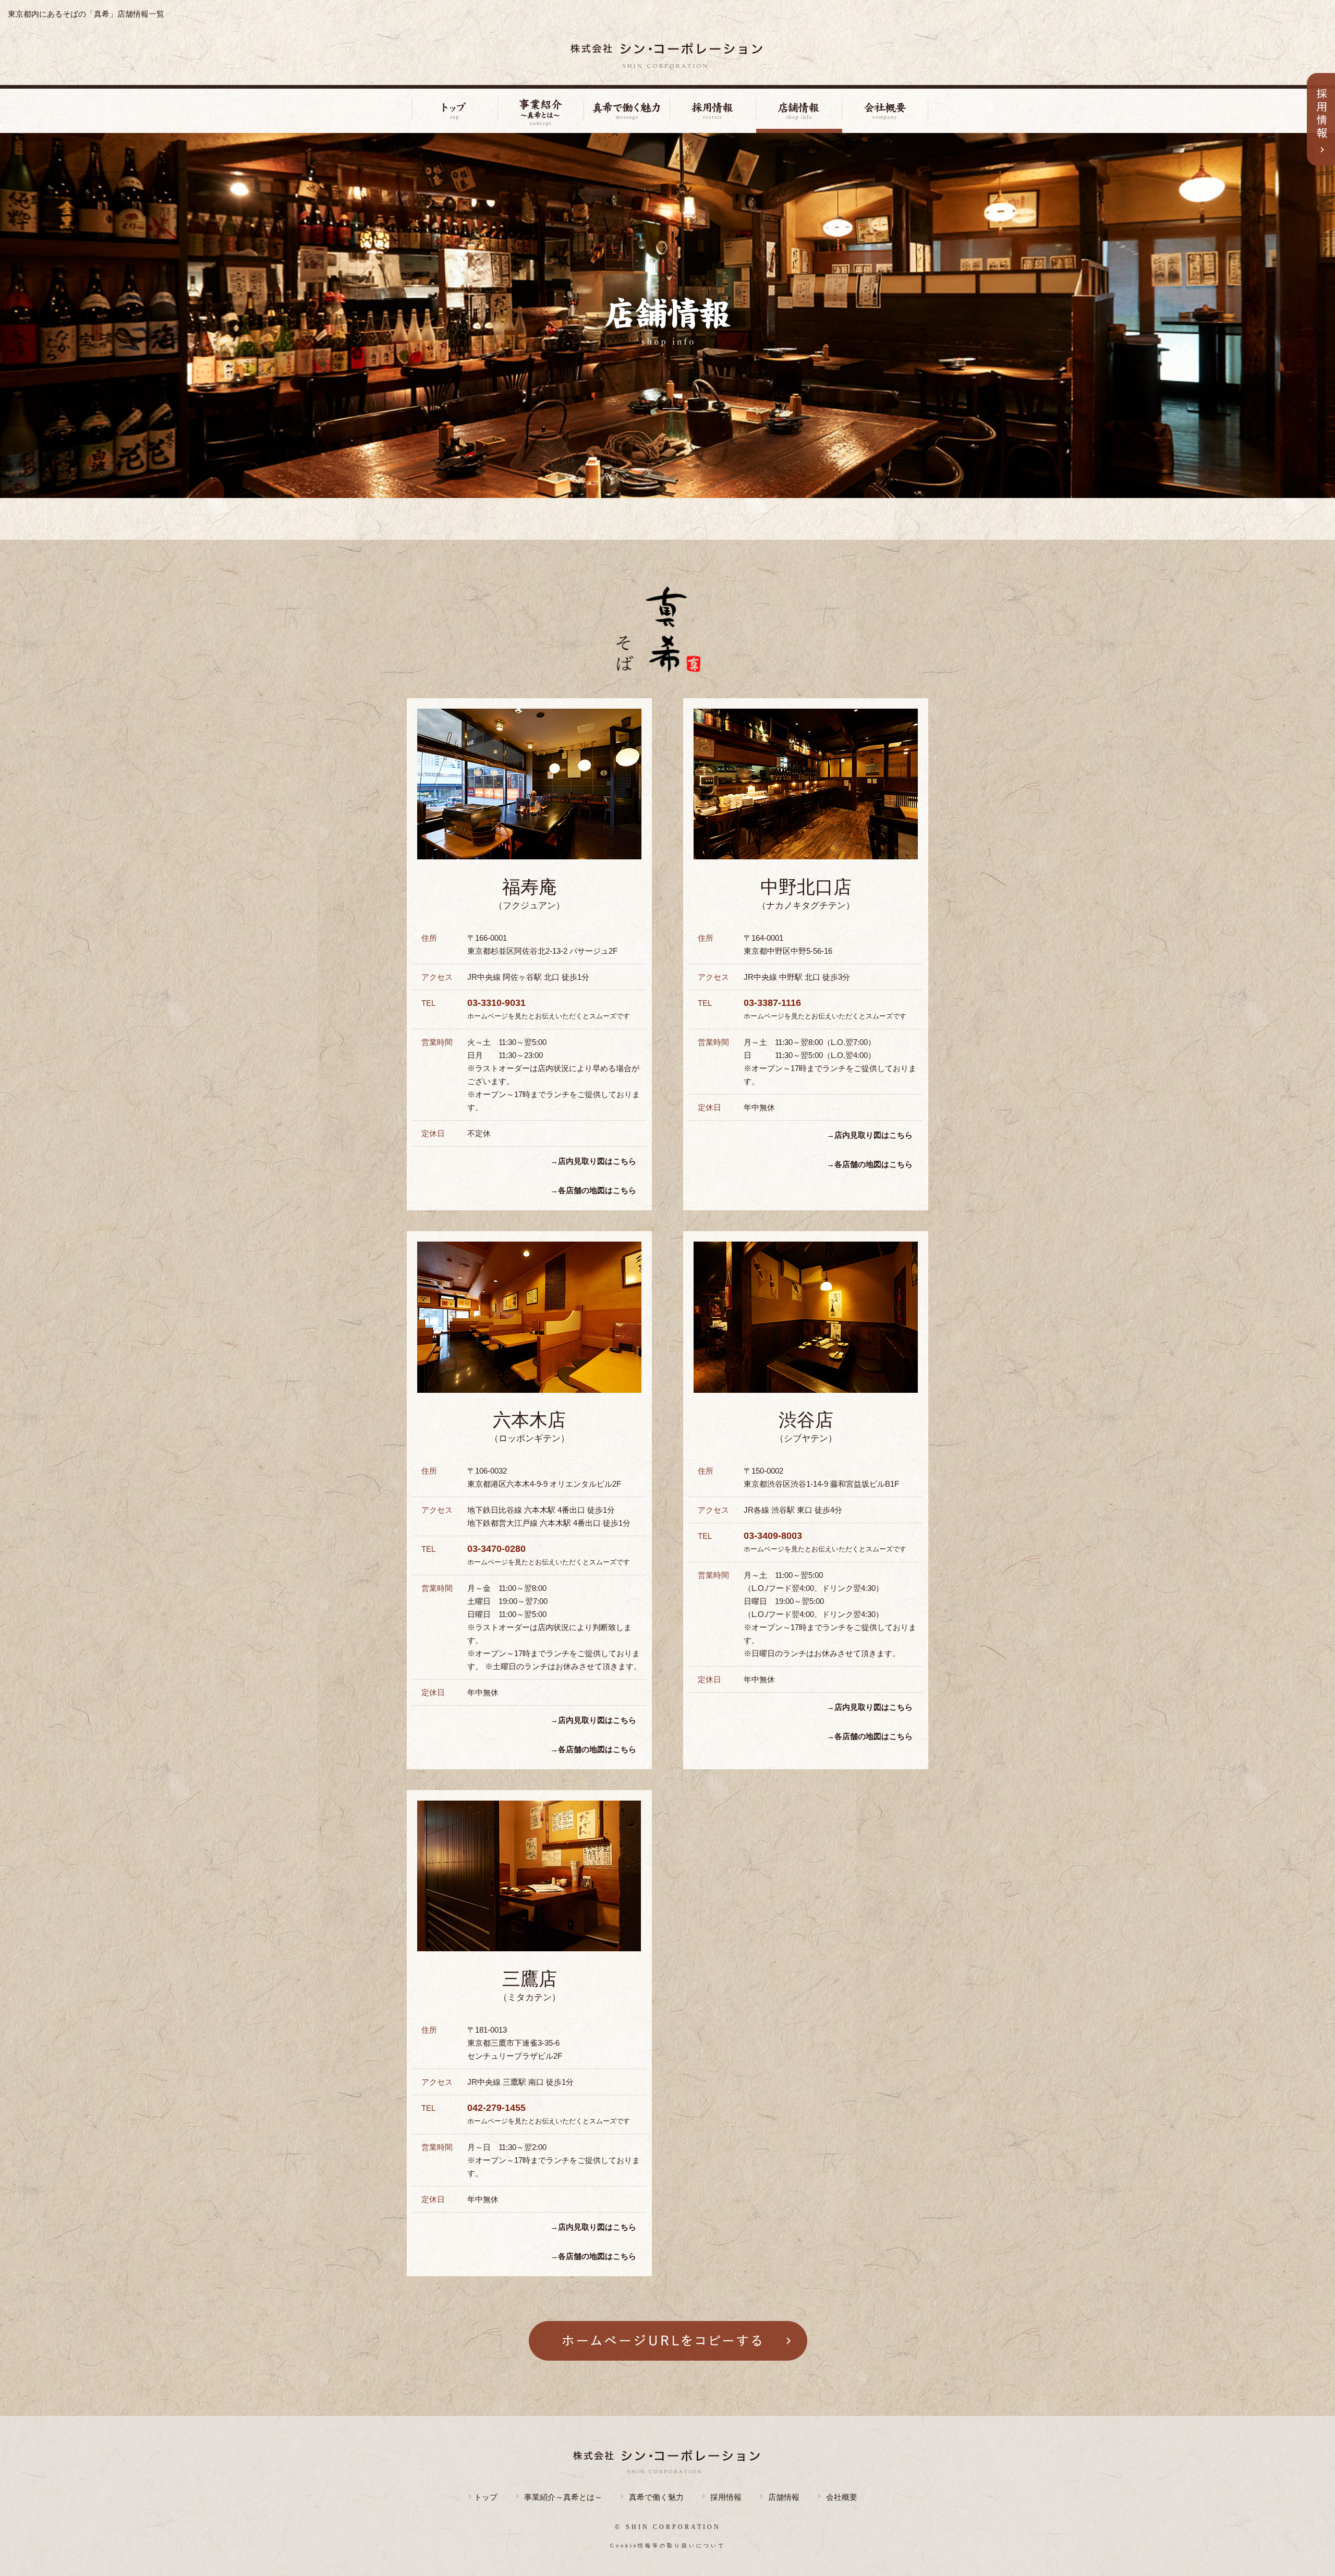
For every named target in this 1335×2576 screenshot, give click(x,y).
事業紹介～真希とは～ (563, 2497)
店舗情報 (784, 2497)
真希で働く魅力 (656, 2497)
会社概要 (842, 2497)
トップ (486, 2497)
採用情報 (726, 2497)
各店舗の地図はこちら (597, 1190)
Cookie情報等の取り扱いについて (668, 2545)
